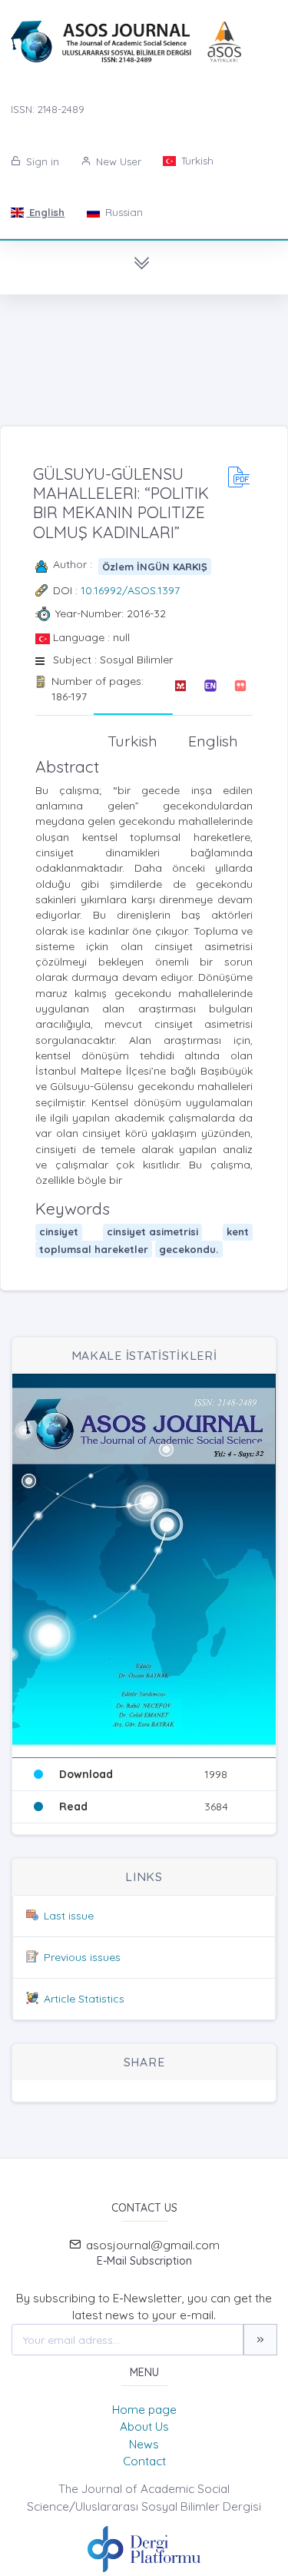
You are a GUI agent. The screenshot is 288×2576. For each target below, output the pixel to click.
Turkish (196, 161)
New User (117, 161)
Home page (144, 2410)
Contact (144, 2461)
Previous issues (82, 1957)
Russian (122, 212)
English (45, 212)
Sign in (41, 161)
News (144, 2444)
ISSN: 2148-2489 (48, 109)
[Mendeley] (180, 689)
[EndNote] (210, 689)
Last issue (69, 1916)
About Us (144, 2426)
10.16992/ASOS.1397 (130, 590)
